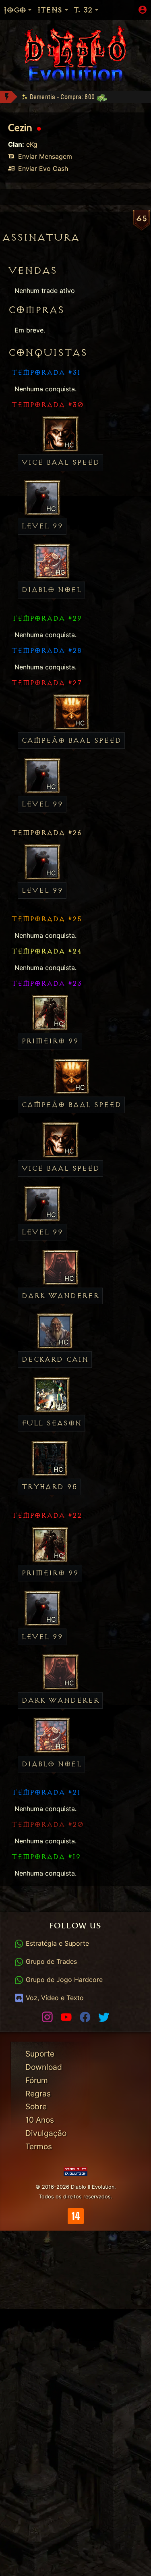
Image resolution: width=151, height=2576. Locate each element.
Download (44, 2067)
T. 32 (83, 10)
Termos (39, 2146)
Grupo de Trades (50, 1961)
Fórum (37, 2080)
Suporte (40, 2054)
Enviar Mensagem (44, 156)
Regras (38, 2094)
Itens (50, 10)
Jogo (14, 10)
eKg (32, 144)
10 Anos (40, 2120)
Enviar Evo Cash (42, 168)
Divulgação (46, 2133)
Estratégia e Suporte (56, 1943)
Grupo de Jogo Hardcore (63, 1980)
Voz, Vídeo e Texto (54, 1998)
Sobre (36, 2107)
